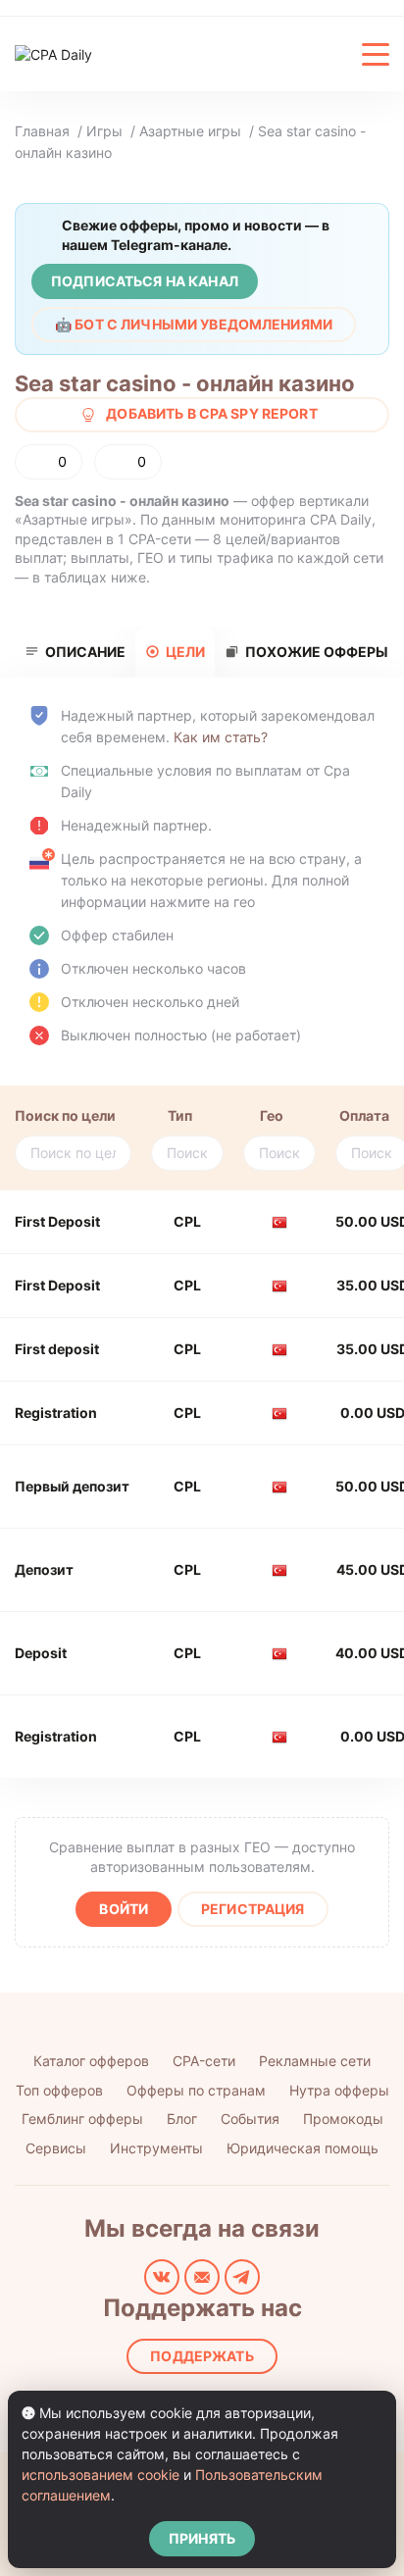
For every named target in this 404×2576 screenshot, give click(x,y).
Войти (124, 1909)
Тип (180, 1115)
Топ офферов (59, 2090)
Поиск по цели (65, 1115)
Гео (272, 1115)
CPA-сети (204, 2061)
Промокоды (343, 2119)
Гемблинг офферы (82, 2119)
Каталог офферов (91, 2061)
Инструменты (156, 2148)
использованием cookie (101, 2475)
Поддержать (202, 2356)
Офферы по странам (196, 2090)
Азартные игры (190, 131)
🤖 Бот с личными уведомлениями (194, 324)
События (250, 2119)
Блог (182, 2119)
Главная (42, 131)
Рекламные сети (315, 2061)
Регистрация (253, 1909)
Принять (202, 2538)
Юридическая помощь (303, 2148)
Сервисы (56, 2148)
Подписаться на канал (145, 281)
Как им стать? (221, 737)
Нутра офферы (339, 2090)
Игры (104, 131)
